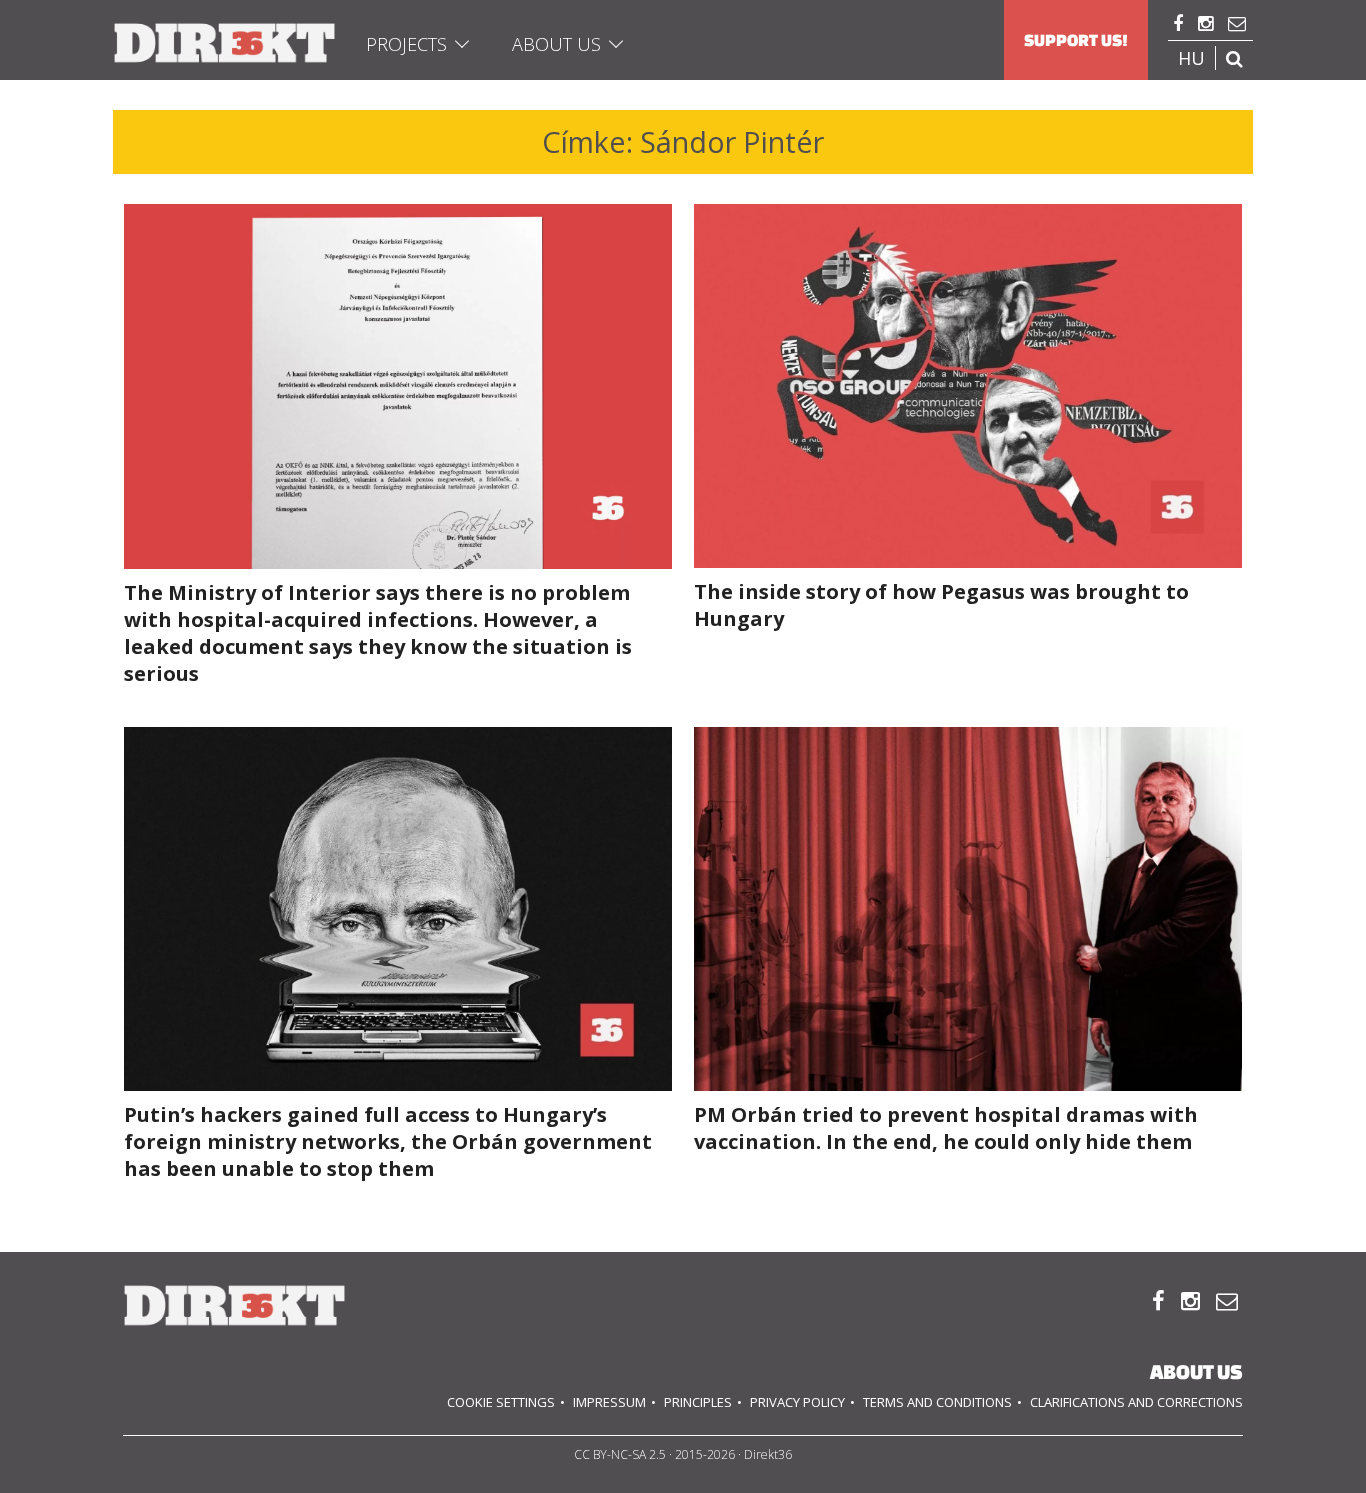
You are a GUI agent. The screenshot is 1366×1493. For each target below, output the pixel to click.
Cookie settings (501, 1402)
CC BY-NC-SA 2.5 (620, 1454)
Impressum (609, 1402)
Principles (698, 1402)
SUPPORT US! (1076, 40)
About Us (556, 44)
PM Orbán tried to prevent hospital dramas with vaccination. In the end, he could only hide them (946, 1128)
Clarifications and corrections (1136, 1402)
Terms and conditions (937, 1402)
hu (1191, 58)
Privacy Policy (797, 1402)
